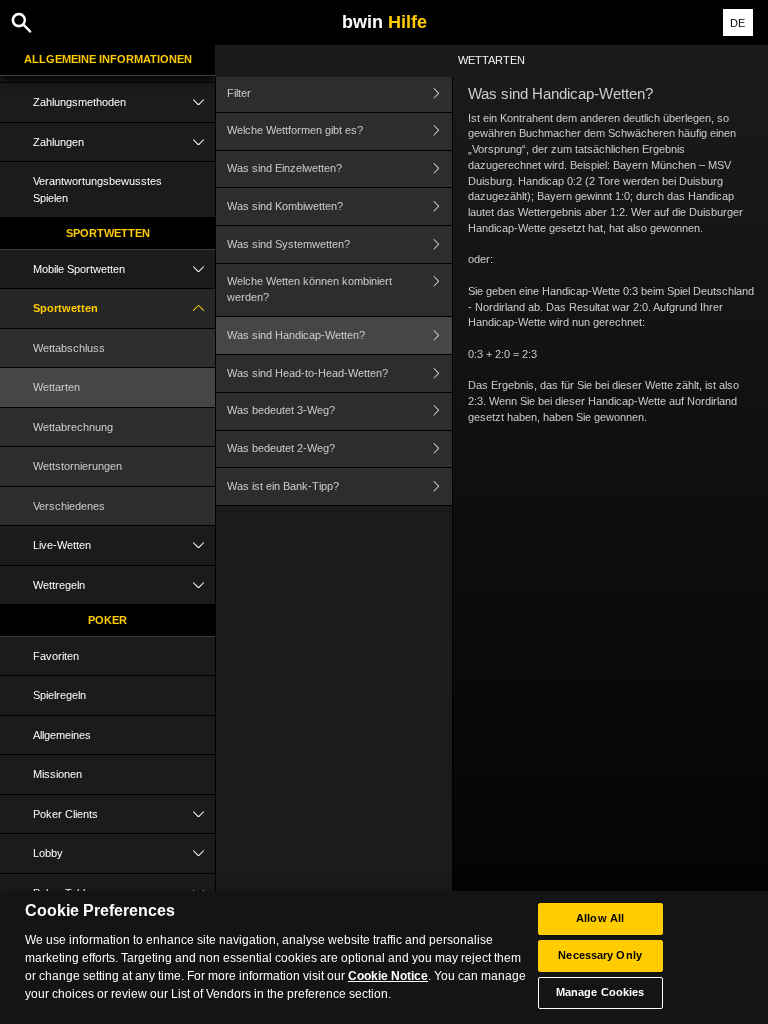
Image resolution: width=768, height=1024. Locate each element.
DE (737, 23)
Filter (239, 93)
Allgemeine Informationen (108, 59)
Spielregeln (59, 695)
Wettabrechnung (73, 427)
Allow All (600, 918)
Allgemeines (62, 735)
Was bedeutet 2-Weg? (281, 448)
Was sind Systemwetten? (288, 244)
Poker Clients (65, 814)
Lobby (48, 853)
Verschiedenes (69, 506)
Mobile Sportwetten (79, 269)
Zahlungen (58, 142)
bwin (384, 22)
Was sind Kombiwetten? (285, 206)
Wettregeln (59, 585)
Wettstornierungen (77, 466)
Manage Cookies (600, 992)
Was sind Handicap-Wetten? (296, 335)
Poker (107, 620)
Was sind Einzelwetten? (284, 168)
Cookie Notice (388, 976)
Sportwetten (108, 233)
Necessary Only (600, 955)
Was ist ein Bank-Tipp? (283, 486)
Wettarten (56, 387)
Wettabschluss (69, 348)
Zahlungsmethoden (79, 102)
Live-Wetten (62, 545)
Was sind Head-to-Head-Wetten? (307, 373)
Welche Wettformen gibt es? (295, 130)
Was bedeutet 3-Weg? (281, 410)
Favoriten (56, 656)
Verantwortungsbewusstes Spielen (97, 189)
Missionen (57, 774)
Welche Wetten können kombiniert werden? (309, 289)
